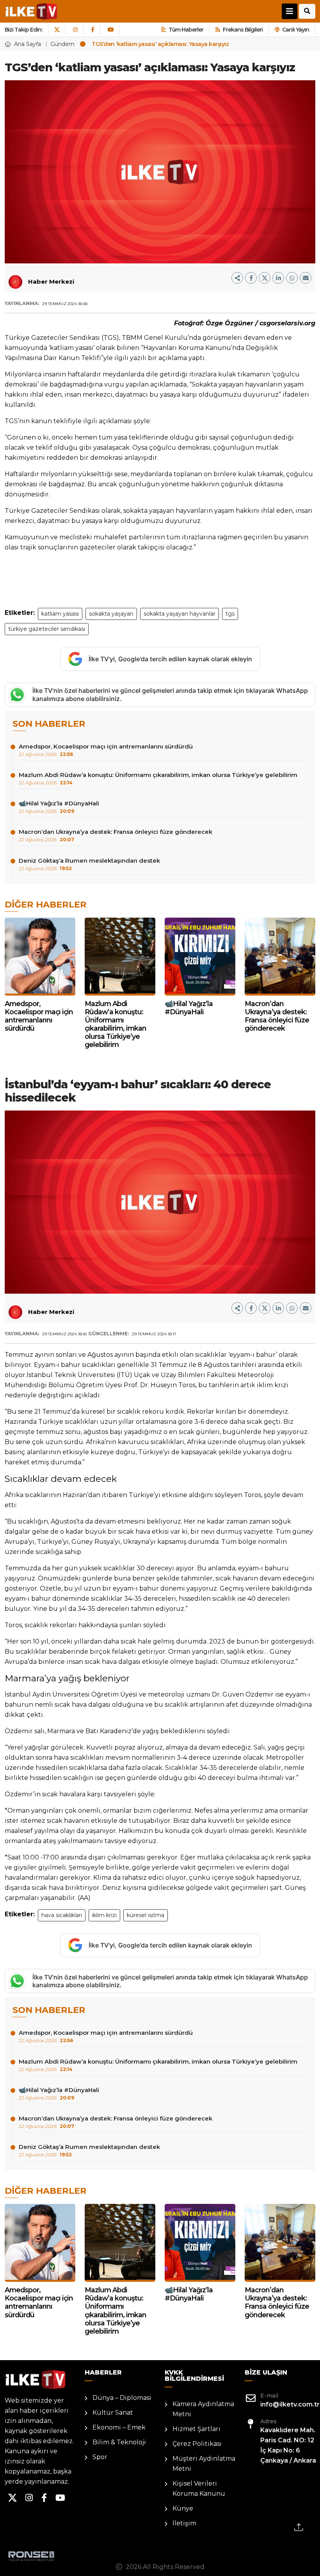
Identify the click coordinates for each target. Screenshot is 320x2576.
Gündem (62, 44)
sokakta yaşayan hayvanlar (180, 614)
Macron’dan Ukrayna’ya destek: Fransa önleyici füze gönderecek (116, 835)
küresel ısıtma (146, 1915)
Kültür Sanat (113, 2413)
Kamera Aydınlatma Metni (203, 2409)
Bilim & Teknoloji (119, 2442)
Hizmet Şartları (196, 2429)
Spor (100, 2457)
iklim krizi (104, 1915)
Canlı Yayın (296, 30)
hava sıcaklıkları (62, 1915)
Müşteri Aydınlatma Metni (204, 2464)
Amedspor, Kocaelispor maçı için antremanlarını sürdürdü (106, 750)
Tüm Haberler (186, 30)
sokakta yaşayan (111, 614)
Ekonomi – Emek (119, 2427)
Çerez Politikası (197, 2444)
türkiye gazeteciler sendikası (47, 629)
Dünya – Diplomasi (122, 2398)
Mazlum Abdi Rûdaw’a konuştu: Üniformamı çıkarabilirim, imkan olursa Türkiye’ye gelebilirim (158, 778)
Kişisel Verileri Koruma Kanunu (199, 2489)
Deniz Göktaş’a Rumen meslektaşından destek (89, 864)
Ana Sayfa (28, 44)
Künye (183, 2508)
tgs (230, 614)
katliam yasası (60, 614)
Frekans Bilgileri (243, 30)
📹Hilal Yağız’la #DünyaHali (59, 807)
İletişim (184, 2523)
